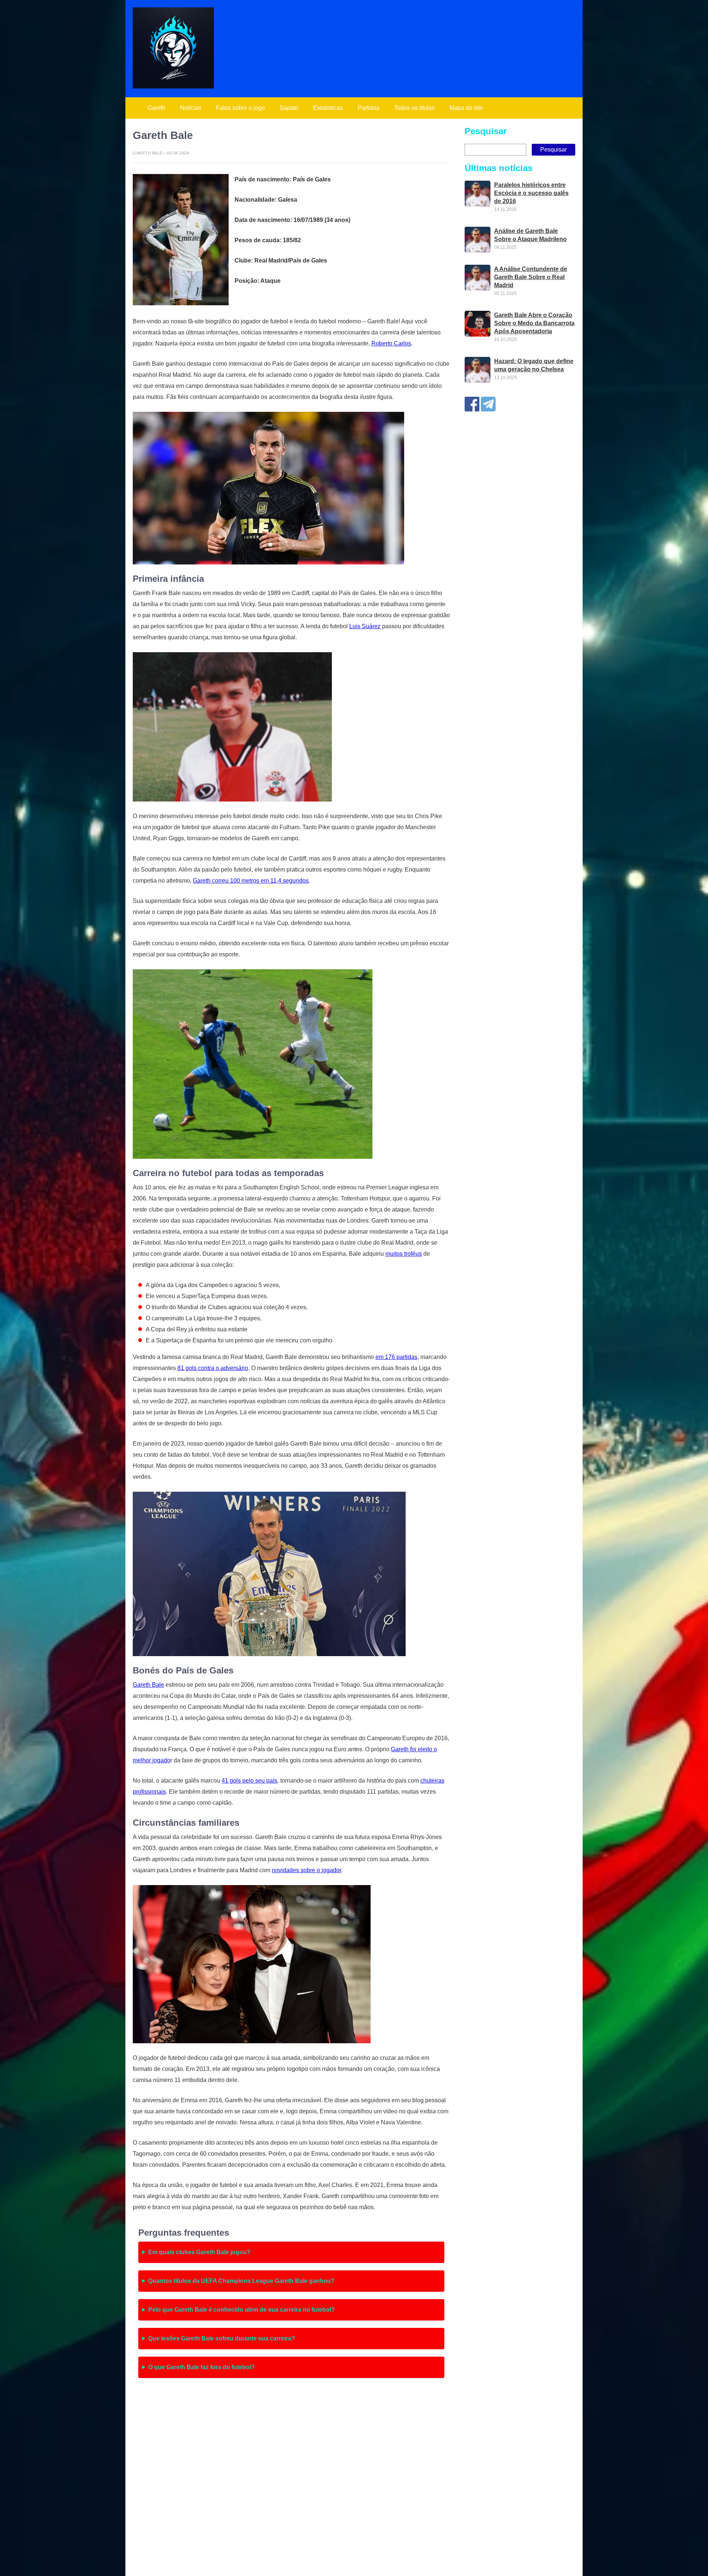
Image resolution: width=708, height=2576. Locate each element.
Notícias (191, 108)
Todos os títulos (414, 108)
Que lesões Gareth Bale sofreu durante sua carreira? (222, 2338)
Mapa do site (466, 108)
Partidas (369, 108)
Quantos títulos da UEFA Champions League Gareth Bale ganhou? (241, 2281)
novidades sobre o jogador (306, 1870)
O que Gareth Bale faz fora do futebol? (202, 2367)
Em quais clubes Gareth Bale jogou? (199, 2252)
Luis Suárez (365, 626)
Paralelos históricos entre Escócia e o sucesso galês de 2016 (531, 193)
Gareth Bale (148, 1685)
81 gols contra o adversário (213, 1368)
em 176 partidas (396, 1357)
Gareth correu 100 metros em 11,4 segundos (251, 881)
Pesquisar (486, 131)
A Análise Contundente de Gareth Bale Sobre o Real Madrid (531, 277)
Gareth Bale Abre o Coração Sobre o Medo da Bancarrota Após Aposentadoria (534, 323)
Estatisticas (328, 108)
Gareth (156, 108)
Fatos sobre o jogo (240, 108)
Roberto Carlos (391, 343)
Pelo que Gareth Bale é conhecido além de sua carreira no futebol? (242, 2310)
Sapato (289, 108)
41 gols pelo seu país (249, 1781)
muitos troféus (404, 1254)
